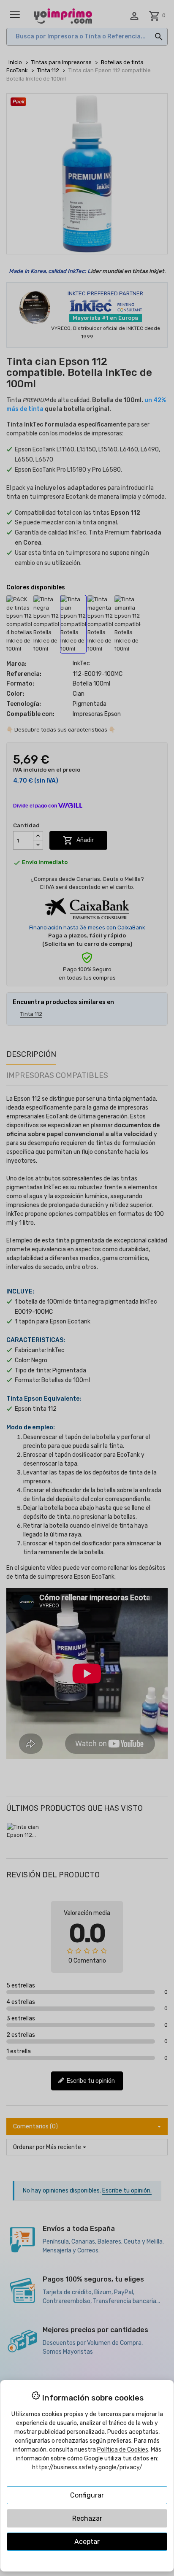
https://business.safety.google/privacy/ (87, 2467)
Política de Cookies (123, 2450)
